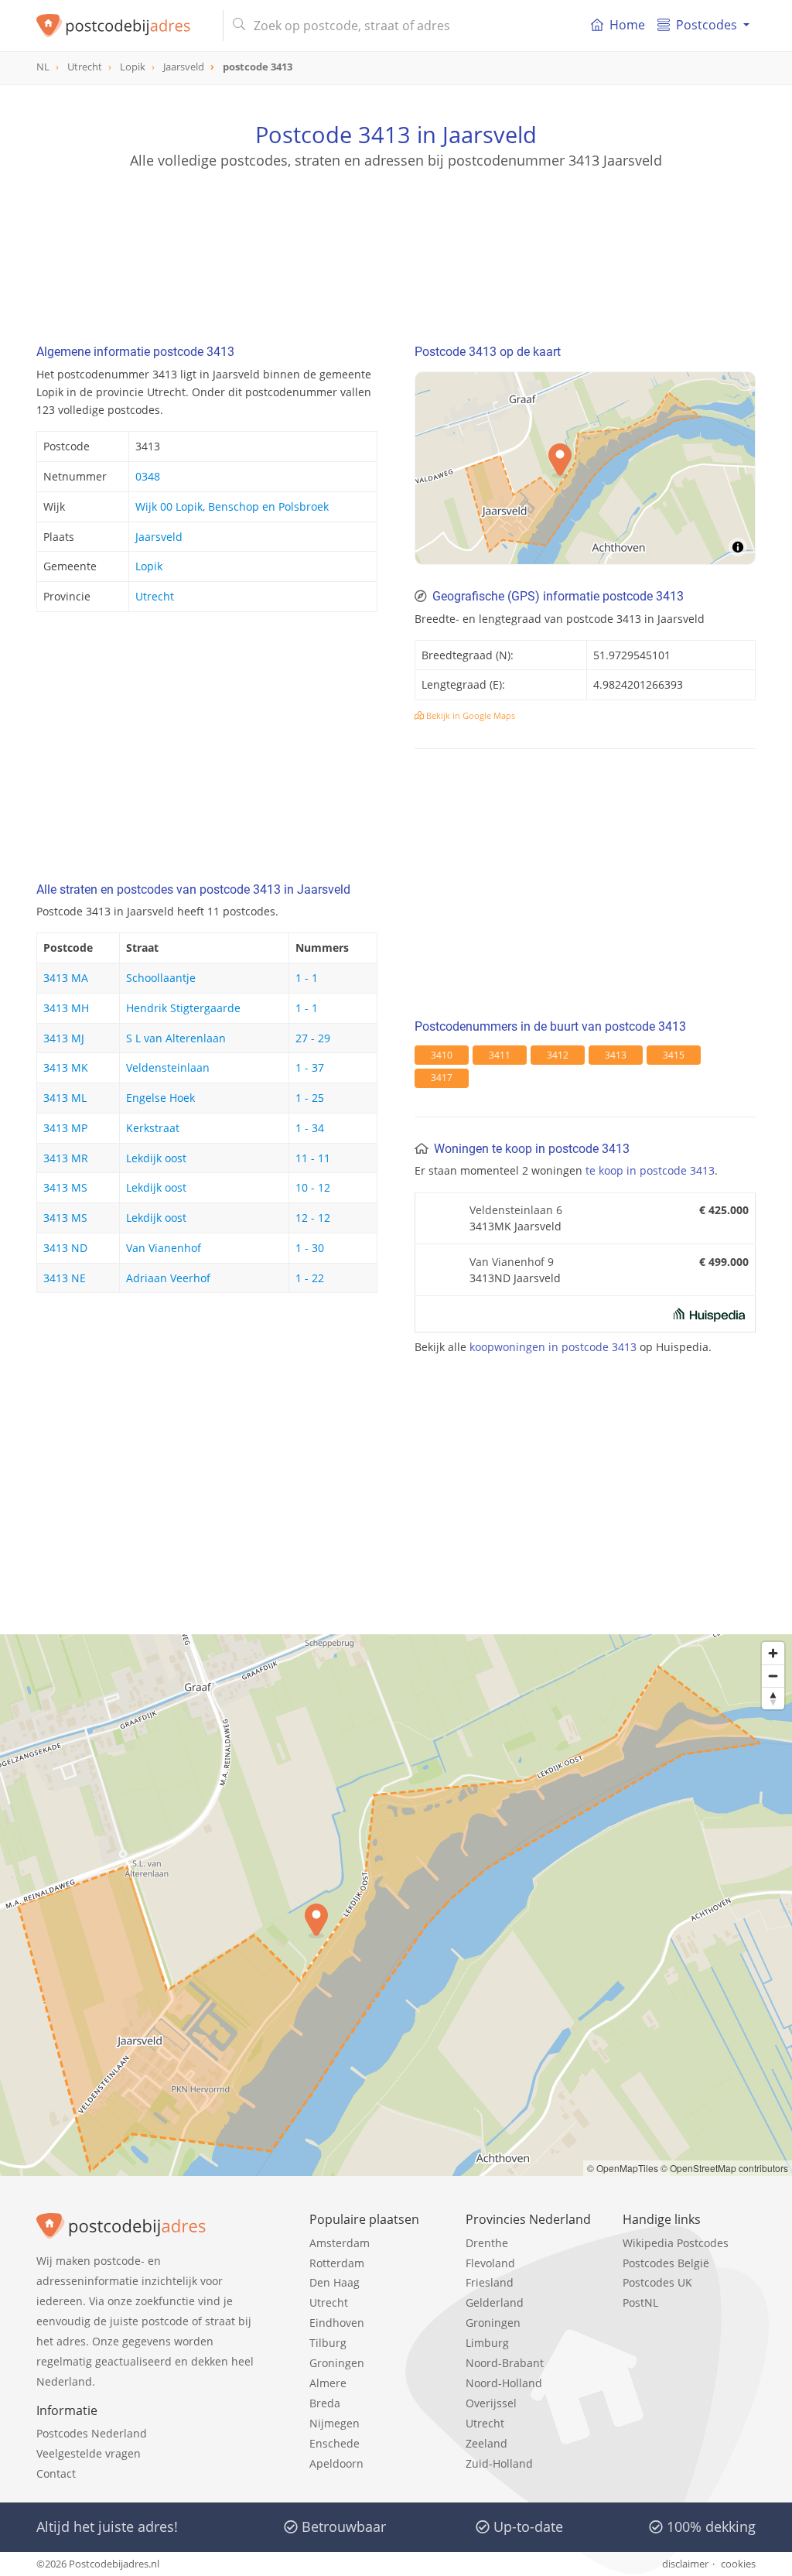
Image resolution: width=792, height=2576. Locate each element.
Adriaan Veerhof (168, 1278)
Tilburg (328, 2343)
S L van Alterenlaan (176, 1038)
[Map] (585, 468)
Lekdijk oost (156, 1158)
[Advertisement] (396, 240)
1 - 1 (307, 978)
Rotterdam (337, 2263)
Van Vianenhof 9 (512, 1262)
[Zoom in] (773, 1653)
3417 (442, 1078)
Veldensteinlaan (168, 1067)
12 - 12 (313, 1218)
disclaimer (685, 2564)
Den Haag (335, 2282)
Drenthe (487, 2243)
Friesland (490, 2282)
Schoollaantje (161, 978)
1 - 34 (310, 1128)
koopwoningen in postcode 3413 (553, 1347)
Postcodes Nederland (92, 2433)
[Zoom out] (773, 1676)
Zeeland (486, 2443)
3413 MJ (64, 1038)
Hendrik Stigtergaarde (183, 1008)
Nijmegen (335, 2423)
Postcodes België (666, 2263)
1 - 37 (310, 1067)
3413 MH (66, 1008)
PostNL (640, 2302)
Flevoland (490, 2263)
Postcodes (707, 25)
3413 (616, 1055)
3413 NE (65, 1278)
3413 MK (66, 1067)
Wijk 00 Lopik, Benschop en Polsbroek (232, 506)
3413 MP (65, 1128)
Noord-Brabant (505, 2363)
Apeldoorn (336, 2463)
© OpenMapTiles (623, 2168)
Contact (56, 2473)
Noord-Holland (504, 2383)
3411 (500, 1055)
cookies (738, 2564)
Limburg (487, 2343)
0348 (148, 476)
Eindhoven (337, 2323)
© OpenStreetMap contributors (724, 2168)
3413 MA (66, 978)
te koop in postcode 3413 (650, 1170)
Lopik (149, 566)
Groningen (337, 2363)
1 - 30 (310, 1248)
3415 (674, 1055)
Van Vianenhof (164, 1248)
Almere (328, 2383)
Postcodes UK (657, 2282)
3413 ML (65, 1098)
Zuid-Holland (499, 2463)
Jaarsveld (159, 537)
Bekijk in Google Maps (469, 715)
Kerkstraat (153, 1128)
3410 (442, 1055)
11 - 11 (313, 1158)
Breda (325, 2403)
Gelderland (495, 2302)
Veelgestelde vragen (89, 2453)
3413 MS (65, 1187)
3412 (558, 1055)
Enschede (335, 2443)
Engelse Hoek (160, 1098)
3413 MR (66, 1158)
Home (627, 25)
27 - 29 (313, 1038)
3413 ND (65, 1248)
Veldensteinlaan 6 (516, 1210)
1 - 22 (310, 1278)
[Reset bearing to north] (773, 1698)
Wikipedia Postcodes (676, 2243)
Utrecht (155, 596)
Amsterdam (340, 2243)
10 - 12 (313, 1187)
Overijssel (491, 2403)
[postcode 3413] (123, 26)
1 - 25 (310, 1098)
